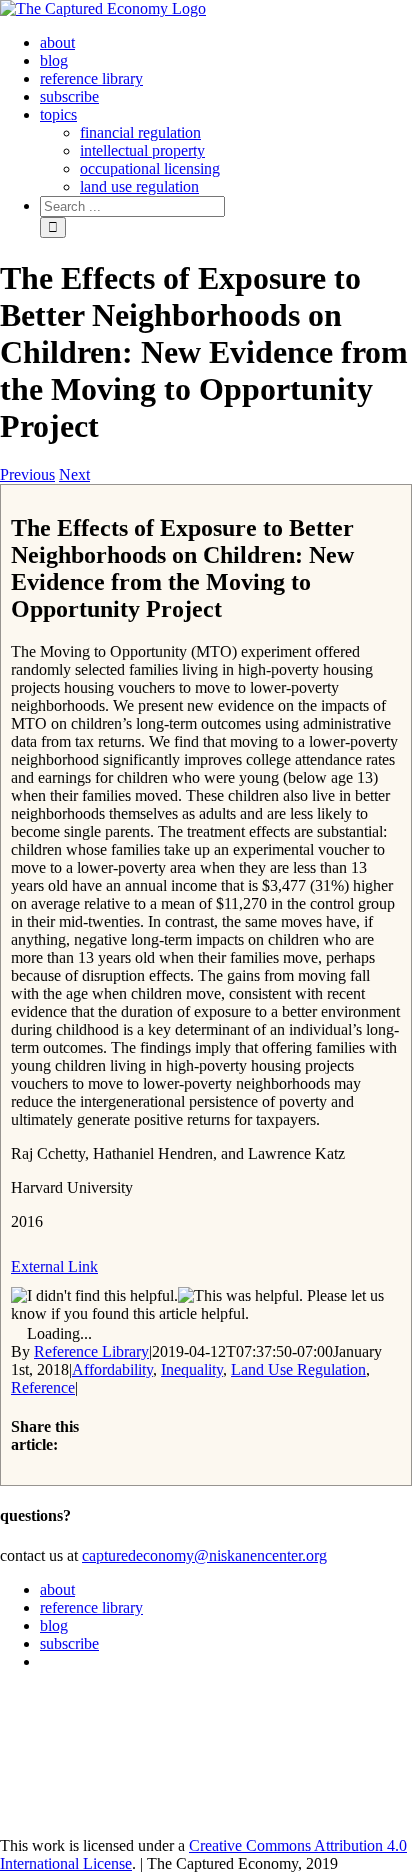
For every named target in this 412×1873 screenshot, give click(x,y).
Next (74, 474)
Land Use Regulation (298, 1369)
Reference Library (91, 1351)
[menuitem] (57, 42)
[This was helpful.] (240, 1296)
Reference (43, 1387)
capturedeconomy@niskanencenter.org (204, 1555)
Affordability (112, 1369)
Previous (27, 474)
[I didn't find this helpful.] (94, 1296)
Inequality (192, 1369)
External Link (54, 1266)
